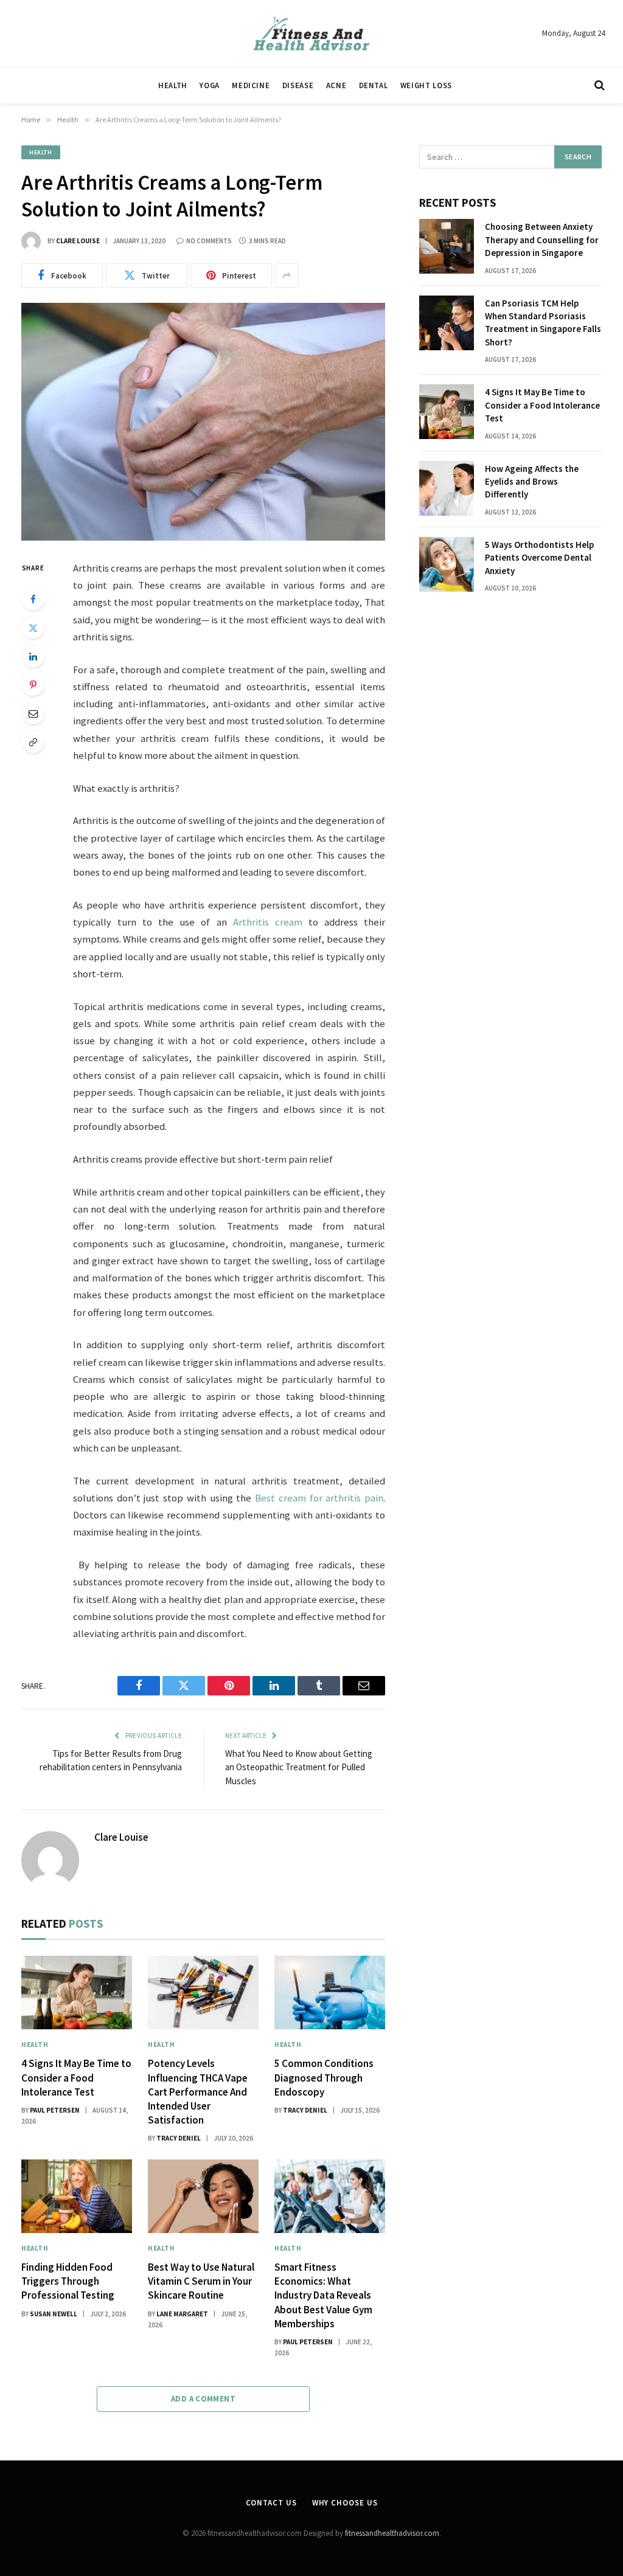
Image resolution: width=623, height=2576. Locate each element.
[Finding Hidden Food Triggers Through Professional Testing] (77, 2196)
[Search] (598, 85)
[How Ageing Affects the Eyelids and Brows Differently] (447, 488)
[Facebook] (33, 599)
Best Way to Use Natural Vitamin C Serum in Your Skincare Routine (201, 2281)
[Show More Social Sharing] (287, 275)
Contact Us (271, 2503)
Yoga (210, 85)
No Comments (209, 241)
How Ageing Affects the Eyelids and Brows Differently (532, 482)
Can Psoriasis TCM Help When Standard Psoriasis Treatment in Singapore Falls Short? (543, 323)
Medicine (251, 85)
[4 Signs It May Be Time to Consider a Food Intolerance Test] (77, 1993)
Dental (374, 85)
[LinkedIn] (33, 656)
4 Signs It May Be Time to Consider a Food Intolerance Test (76, 2077)
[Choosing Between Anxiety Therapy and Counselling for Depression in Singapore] (447, 246)
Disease (298, 85)
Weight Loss (426, 85)
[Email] (33, 713)
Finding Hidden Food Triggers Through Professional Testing (68, 2281)
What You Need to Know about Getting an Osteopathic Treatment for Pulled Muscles (299, 1767)
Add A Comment (203, 2399)
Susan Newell (54, 2314)
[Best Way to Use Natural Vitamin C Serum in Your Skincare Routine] (203, 2196)
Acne (336, 85)
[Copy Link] (33, 742)
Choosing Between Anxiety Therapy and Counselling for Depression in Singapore (542, 240)
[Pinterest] (33, 685)
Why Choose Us (345, 2503)
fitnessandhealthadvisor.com (392, 2533)
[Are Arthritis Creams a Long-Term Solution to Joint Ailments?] (203, 422)
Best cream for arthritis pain (319, 1498)
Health (173, 85)
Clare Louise (78, 241)
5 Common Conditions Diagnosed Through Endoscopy (324, 2077)
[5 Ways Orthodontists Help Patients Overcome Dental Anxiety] (447, 564)
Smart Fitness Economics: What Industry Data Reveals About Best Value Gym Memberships (323, 2295)
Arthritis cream (268, 922)
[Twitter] (33, 628)
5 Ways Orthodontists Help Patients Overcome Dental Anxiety (539, 558)
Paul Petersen (55, 2110)
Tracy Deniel (179, 2138)
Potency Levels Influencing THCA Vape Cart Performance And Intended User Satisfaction (198, 2091)
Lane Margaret (182, 2314)
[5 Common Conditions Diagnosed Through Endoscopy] (330, 1993)
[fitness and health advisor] (311, 33)
